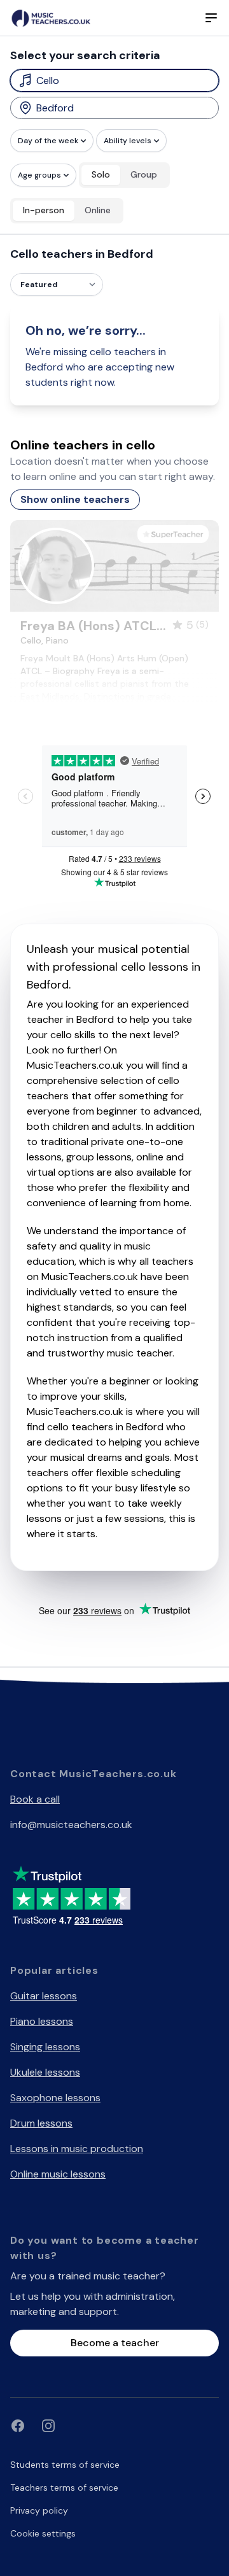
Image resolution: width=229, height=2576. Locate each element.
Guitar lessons (44, 1996)
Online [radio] (98, 210)
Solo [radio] (101, 174)
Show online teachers (75, 499)
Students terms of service (65, 2465)
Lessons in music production (77, 2149)
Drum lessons (41, 2123)
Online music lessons (58, 2174)
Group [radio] (144, 174)
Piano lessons (42, 2021)
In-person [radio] (44, 210)
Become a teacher (115, 2343)
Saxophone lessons (55, 2098)
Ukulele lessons (45, 2072)
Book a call (35, 1799)
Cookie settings (43, 2533)
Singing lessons (45, 2047)
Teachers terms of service (64, 2488)
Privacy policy (39, 2510)
